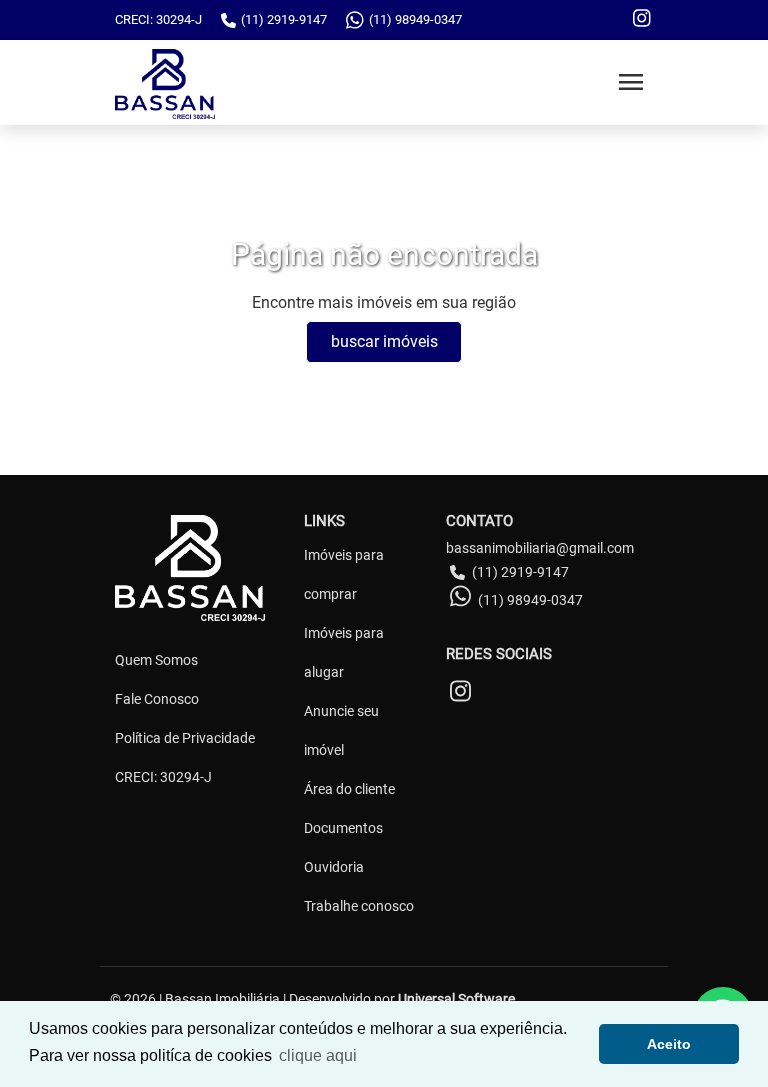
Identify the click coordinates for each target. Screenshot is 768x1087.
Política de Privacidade (185, 738)
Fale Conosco (157, 699)
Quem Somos (156, 660)
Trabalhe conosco (359, 906)
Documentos (343, 828)
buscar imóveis (384, 341)
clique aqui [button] (318, 1055)
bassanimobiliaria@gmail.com (540, 548)
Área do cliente (349, 789)
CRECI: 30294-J (163, 777)
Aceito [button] (669, 1044)
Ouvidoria (334, 867)
